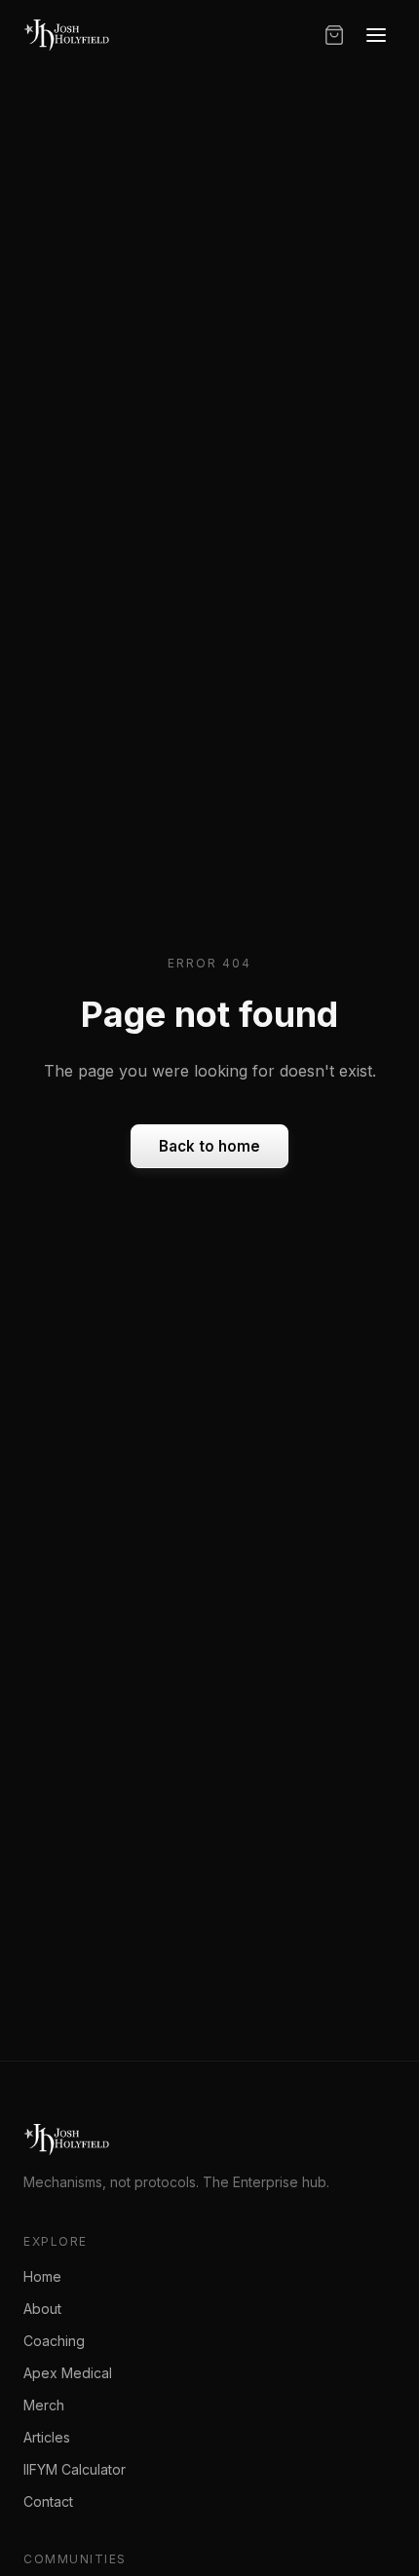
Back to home (209, 1146)
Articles (47, 2437)
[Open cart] (334, 35)
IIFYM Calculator (75, 2469)
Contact (48, 2501)
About (42, 2309)
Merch (44, 2405)
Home (42, 2276)
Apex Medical (68, 2373)
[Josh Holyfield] (66, 35)
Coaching (54, 2341)
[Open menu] (376, 35)
